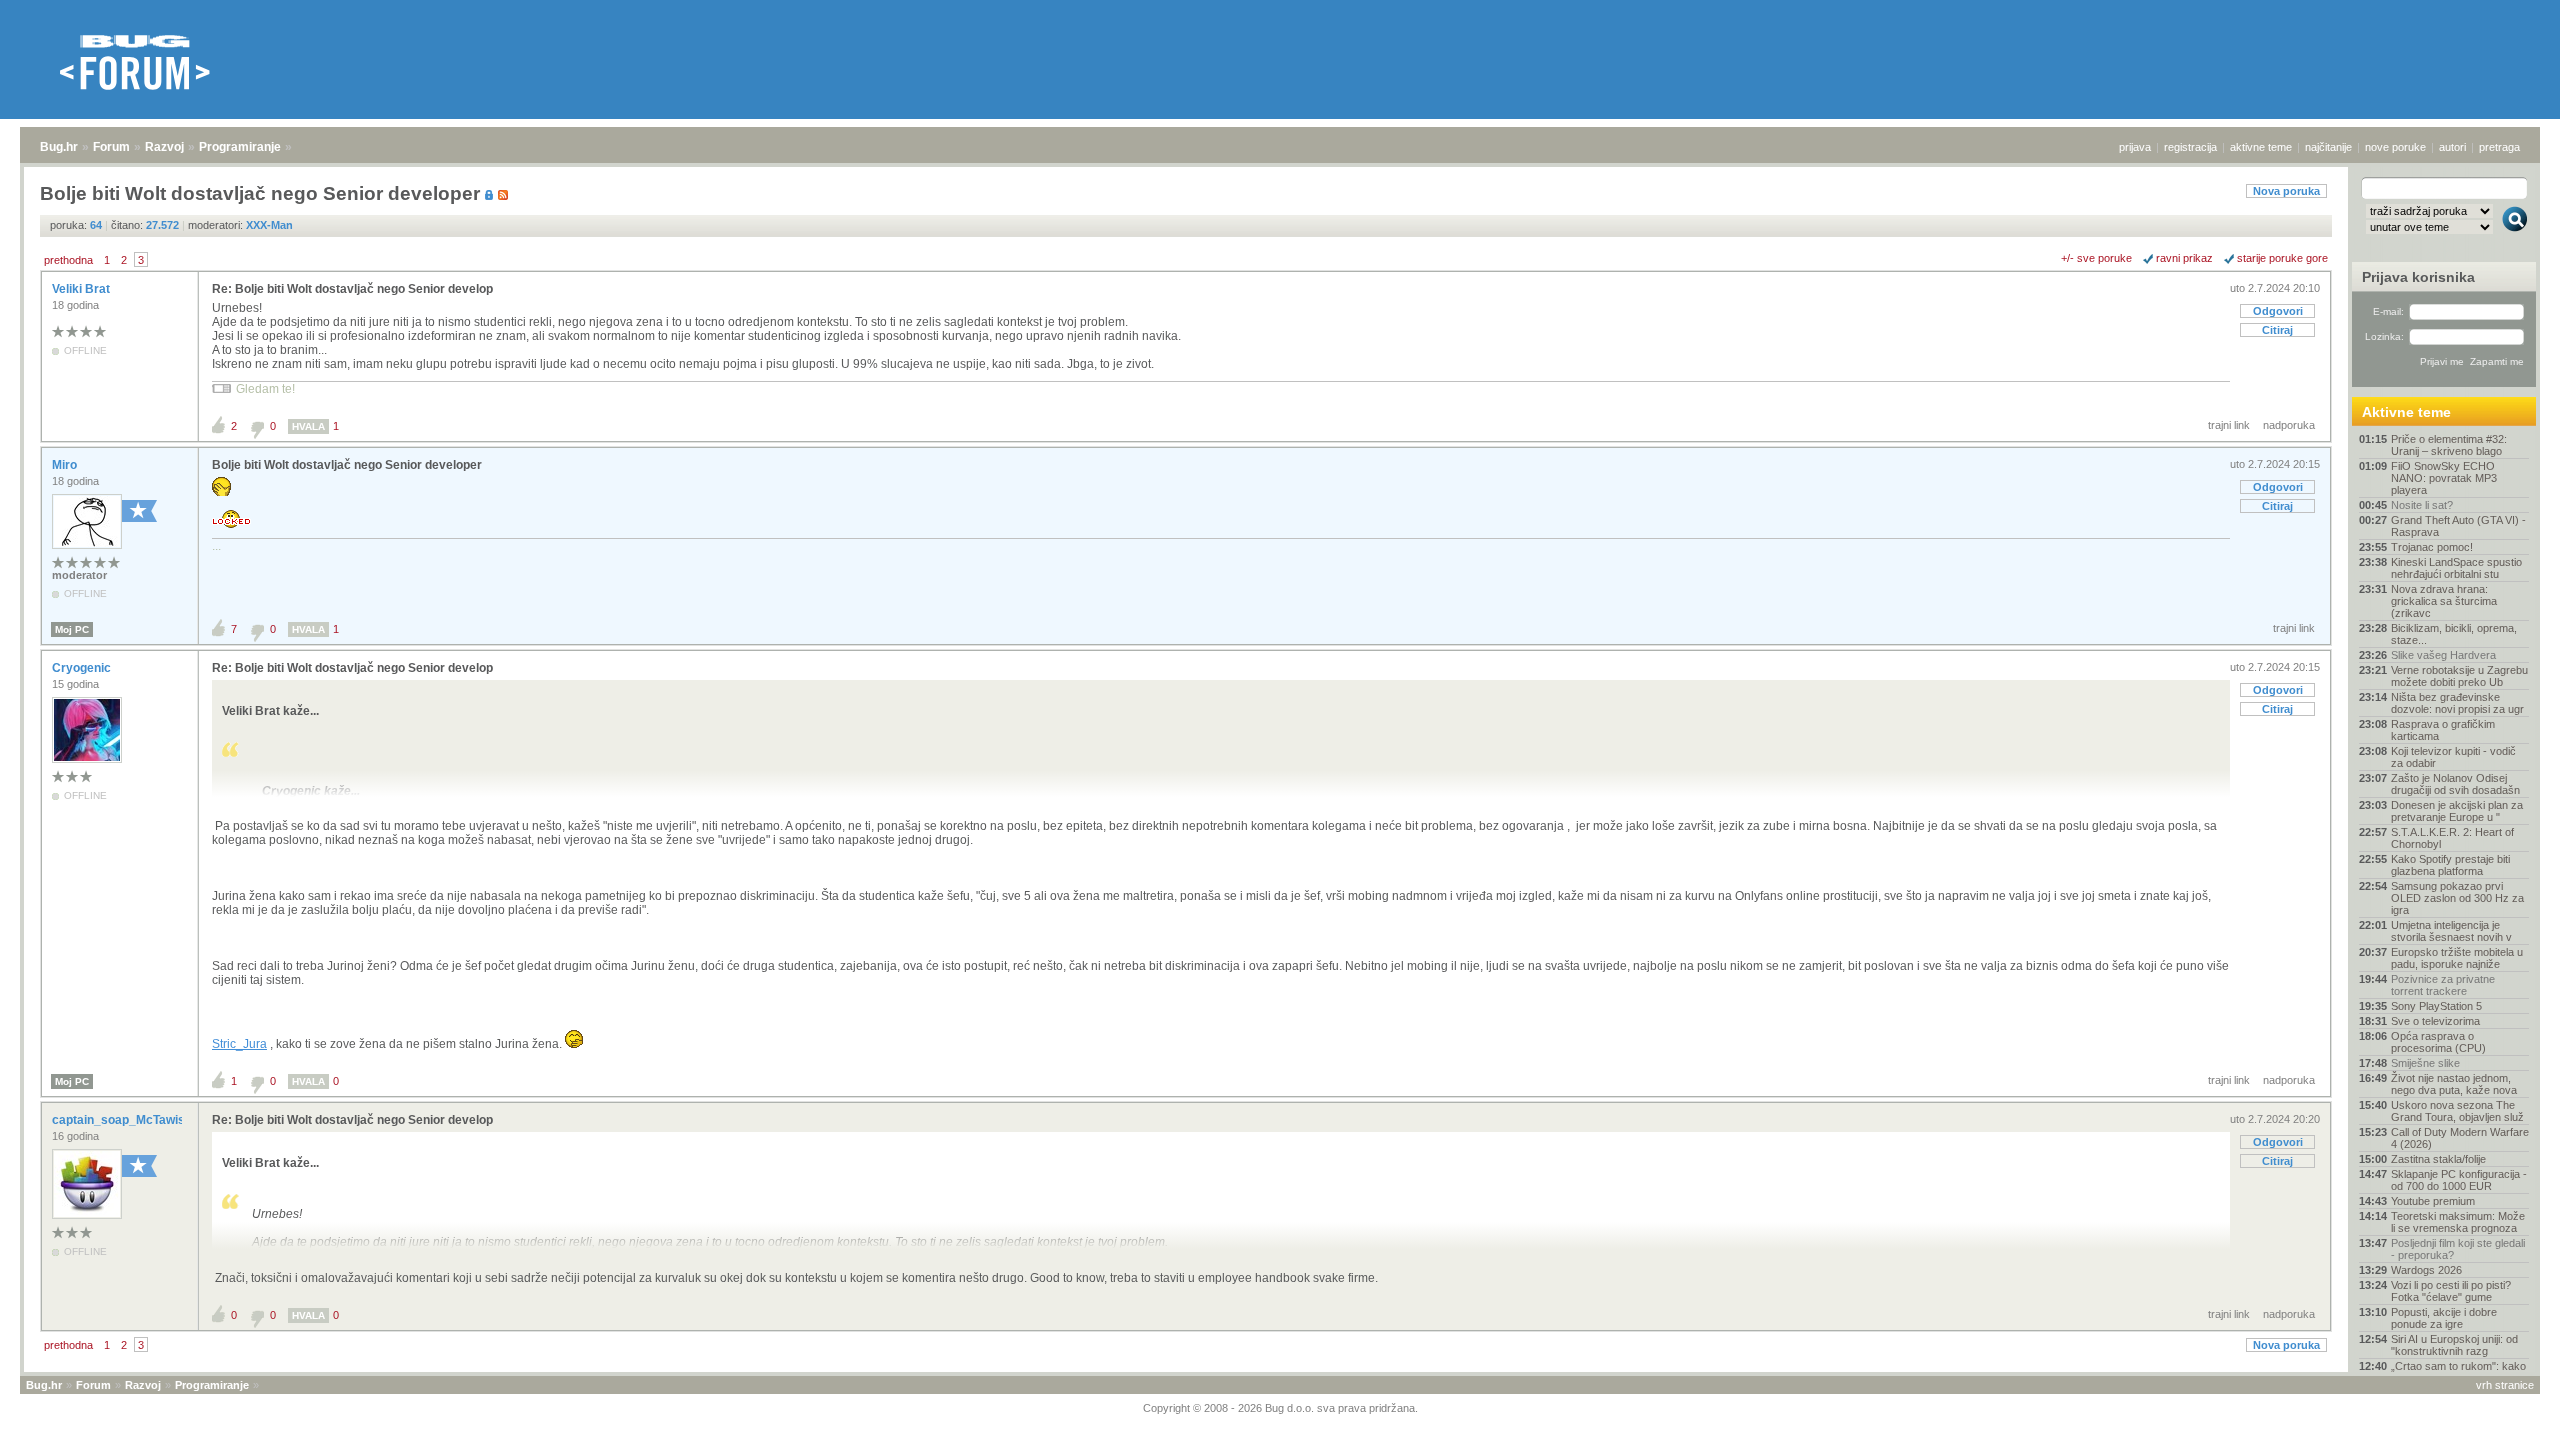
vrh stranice (2505, 1385)
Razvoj (164, 147)
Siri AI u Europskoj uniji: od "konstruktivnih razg (2454, 1345)
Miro (66, 465)
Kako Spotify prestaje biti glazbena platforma (2450, 865)
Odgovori (2278, 311)
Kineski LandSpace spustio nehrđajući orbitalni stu (2456, 568)
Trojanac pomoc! (2432, 547)
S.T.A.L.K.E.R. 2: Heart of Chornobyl (2452, 838)
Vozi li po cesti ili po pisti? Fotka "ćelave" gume (2451, 1291)
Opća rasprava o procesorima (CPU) (2438, 1042)
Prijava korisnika (2418, 277)
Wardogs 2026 (2426, 1270)
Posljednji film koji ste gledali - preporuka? (2458, 1249)
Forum (111, 147)
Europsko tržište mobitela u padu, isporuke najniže (2457, 958)
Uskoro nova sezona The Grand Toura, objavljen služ (2457, 1111)
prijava (2135, 147)
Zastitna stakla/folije (2438, 1159)
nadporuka (2289, 425)
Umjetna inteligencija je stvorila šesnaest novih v (2451, 931)
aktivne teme (2261, 147)
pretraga (2499, 147)
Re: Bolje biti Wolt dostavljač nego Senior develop (352, 289)
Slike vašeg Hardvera (2443, 655)
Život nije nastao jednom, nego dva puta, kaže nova (2454, 1084)
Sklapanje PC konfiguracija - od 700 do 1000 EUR (2459, 1180)
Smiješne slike (2425, 1063)
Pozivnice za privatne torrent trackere (2443, 985)
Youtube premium (2433, 1201)
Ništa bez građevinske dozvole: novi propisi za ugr (2457, 703)
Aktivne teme (2406, 412)
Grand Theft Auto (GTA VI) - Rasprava (2458, 526)
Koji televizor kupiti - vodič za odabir (2453, 757)
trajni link (2229, 425)
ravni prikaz (2184, 258)
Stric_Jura (239, 1044)
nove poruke (2395, 147)
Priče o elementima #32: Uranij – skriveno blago (2449, 445)
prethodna (68, 260)
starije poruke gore (2282, 258)
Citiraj (2277, 330)
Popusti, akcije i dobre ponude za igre (2444, 1318)
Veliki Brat (82, 289)
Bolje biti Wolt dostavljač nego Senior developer (347, 465)
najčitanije (2328, 147)
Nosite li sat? (2422, 505)
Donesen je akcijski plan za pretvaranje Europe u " (2457, 811)
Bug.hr (59, 147)
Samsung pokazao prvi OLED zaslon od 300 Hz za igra (2457, 898)
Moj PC (72, 629)
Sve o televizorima (2435, 1021)
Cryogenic (83, 668)
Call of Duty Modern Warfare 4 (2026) (2460, 1138)
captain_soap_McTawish (123, 1120)
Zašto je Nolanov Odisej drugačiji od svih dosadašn (2455, 784)
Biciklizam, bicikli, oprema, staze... (2454, 634)
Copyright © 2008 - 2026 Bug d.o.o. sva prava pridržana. (1280, 1408)
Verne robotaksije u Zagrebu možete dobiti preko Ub (2459, 676)
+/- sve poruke (2096, 258)
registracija (2190, 147)
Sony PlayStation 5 (2436, 1006)
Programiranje (240, 147)
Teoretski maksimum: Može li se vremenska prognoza (2458, 1222)
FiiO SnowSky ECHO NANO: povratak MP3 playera (2444, 478)
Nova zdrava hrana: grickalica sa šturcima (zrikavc (2444, 601)
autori (2452, 147)
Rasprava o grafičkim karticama (2443, 730)
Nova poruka (2286, 191)
